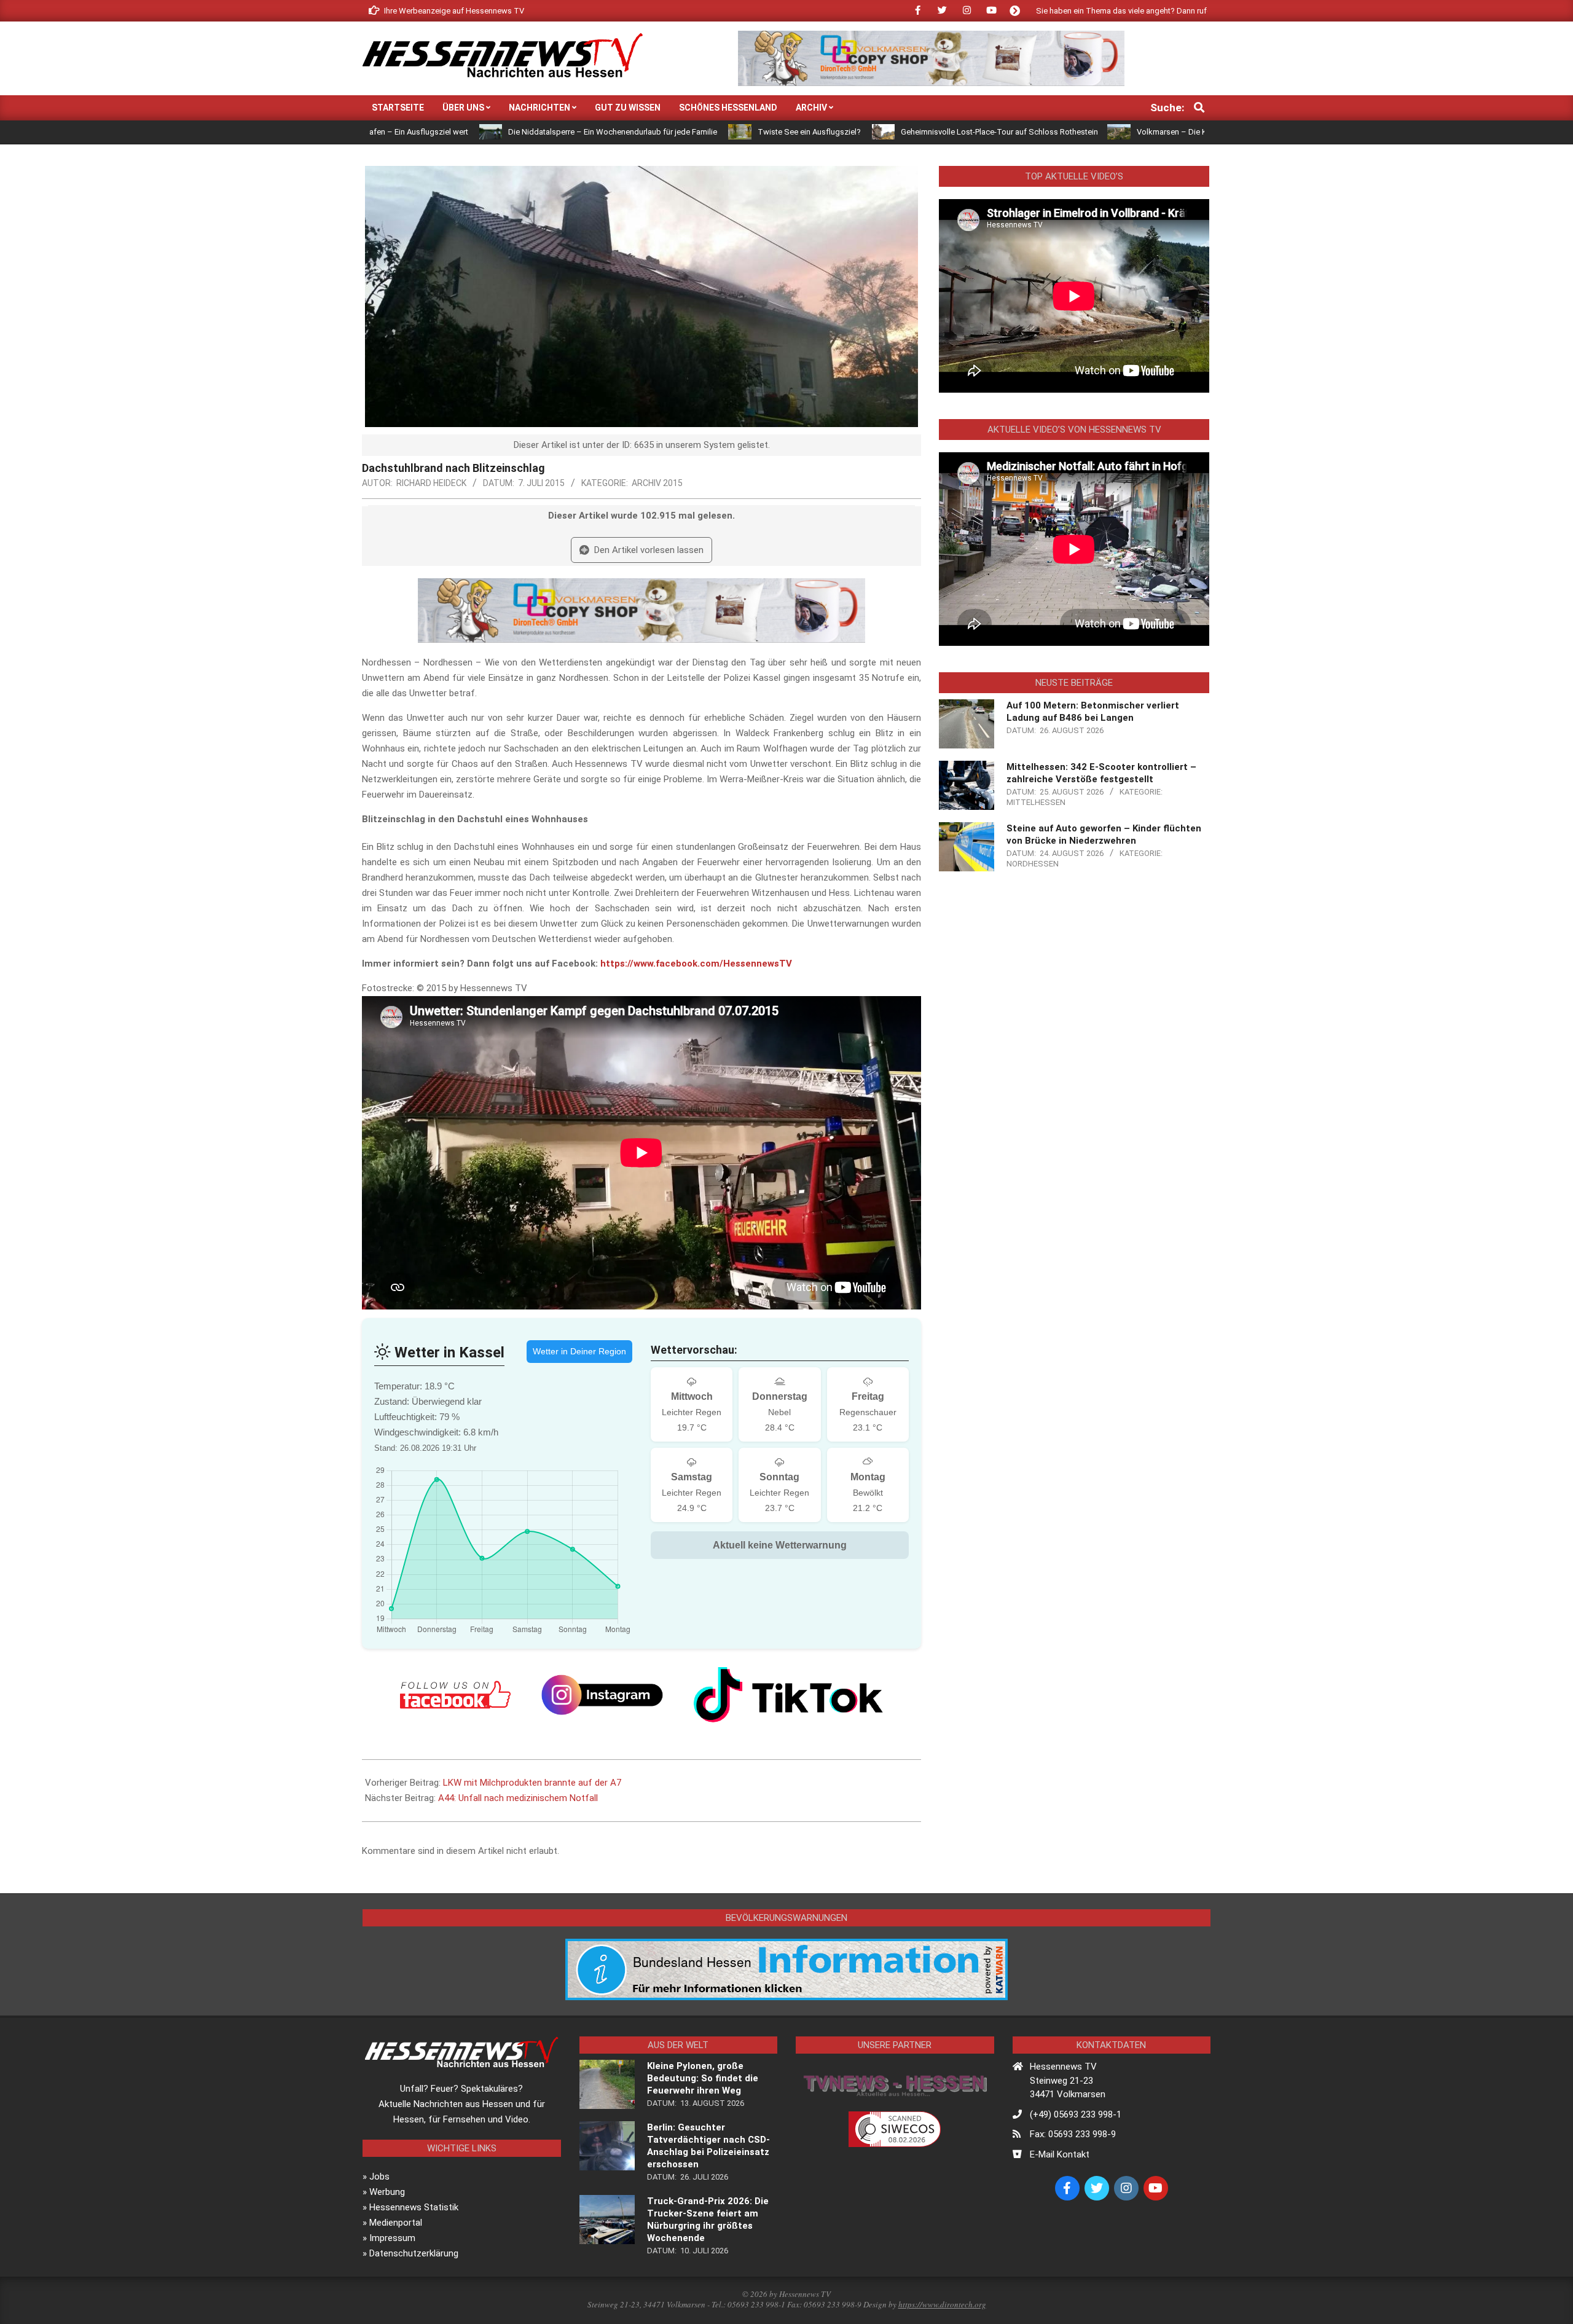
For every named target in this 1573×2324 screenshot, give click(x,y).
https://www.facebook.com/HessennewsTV (696, 964)
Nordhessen (1033, 864)
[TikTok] (788, 1695)
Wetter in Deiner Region (579, 1351)
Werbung (387, 2192)
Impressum (392, 2238)
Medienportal (396, 2223)
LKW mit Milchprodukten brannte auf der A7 (532, 1783)
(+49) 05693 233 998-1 (1076, 2114)
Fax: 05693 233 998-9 (1073, 2134)
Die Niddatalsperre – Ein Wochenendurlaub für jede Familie (479, 132)
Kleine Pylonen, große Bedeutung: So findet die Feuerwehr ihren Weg (703, 2078)
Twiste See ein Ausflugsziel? (675, 132)
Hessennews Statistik (414, 2207)
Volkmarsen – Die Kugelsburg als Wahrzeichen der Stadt (1104, 132)
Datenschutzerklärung (414, 2253)
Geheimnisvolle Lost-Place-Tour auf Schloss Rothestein (866, 132)
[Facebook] (455, 1695)
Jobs (379, 2177)
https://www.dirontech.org (942, 2304)
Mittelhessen (1036, 802)
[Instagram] (602, 1695)
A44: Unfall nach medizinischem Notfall (518, 1798)
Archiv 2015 (657, 483)
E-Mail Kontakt (1060, 2154)
